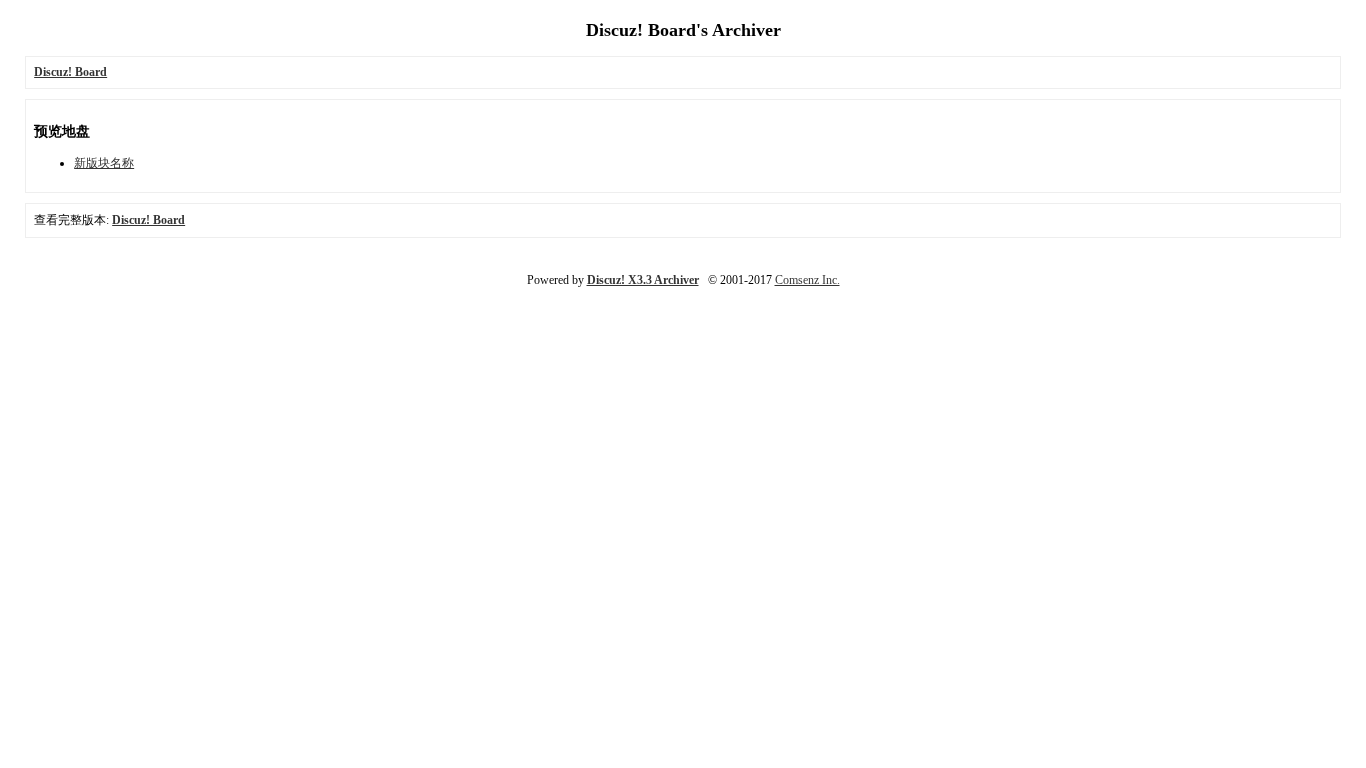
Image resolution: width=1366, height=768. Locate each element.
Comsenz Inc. (807, 280)
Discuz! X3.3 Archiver (643, 280)
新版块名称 (104, 163)
